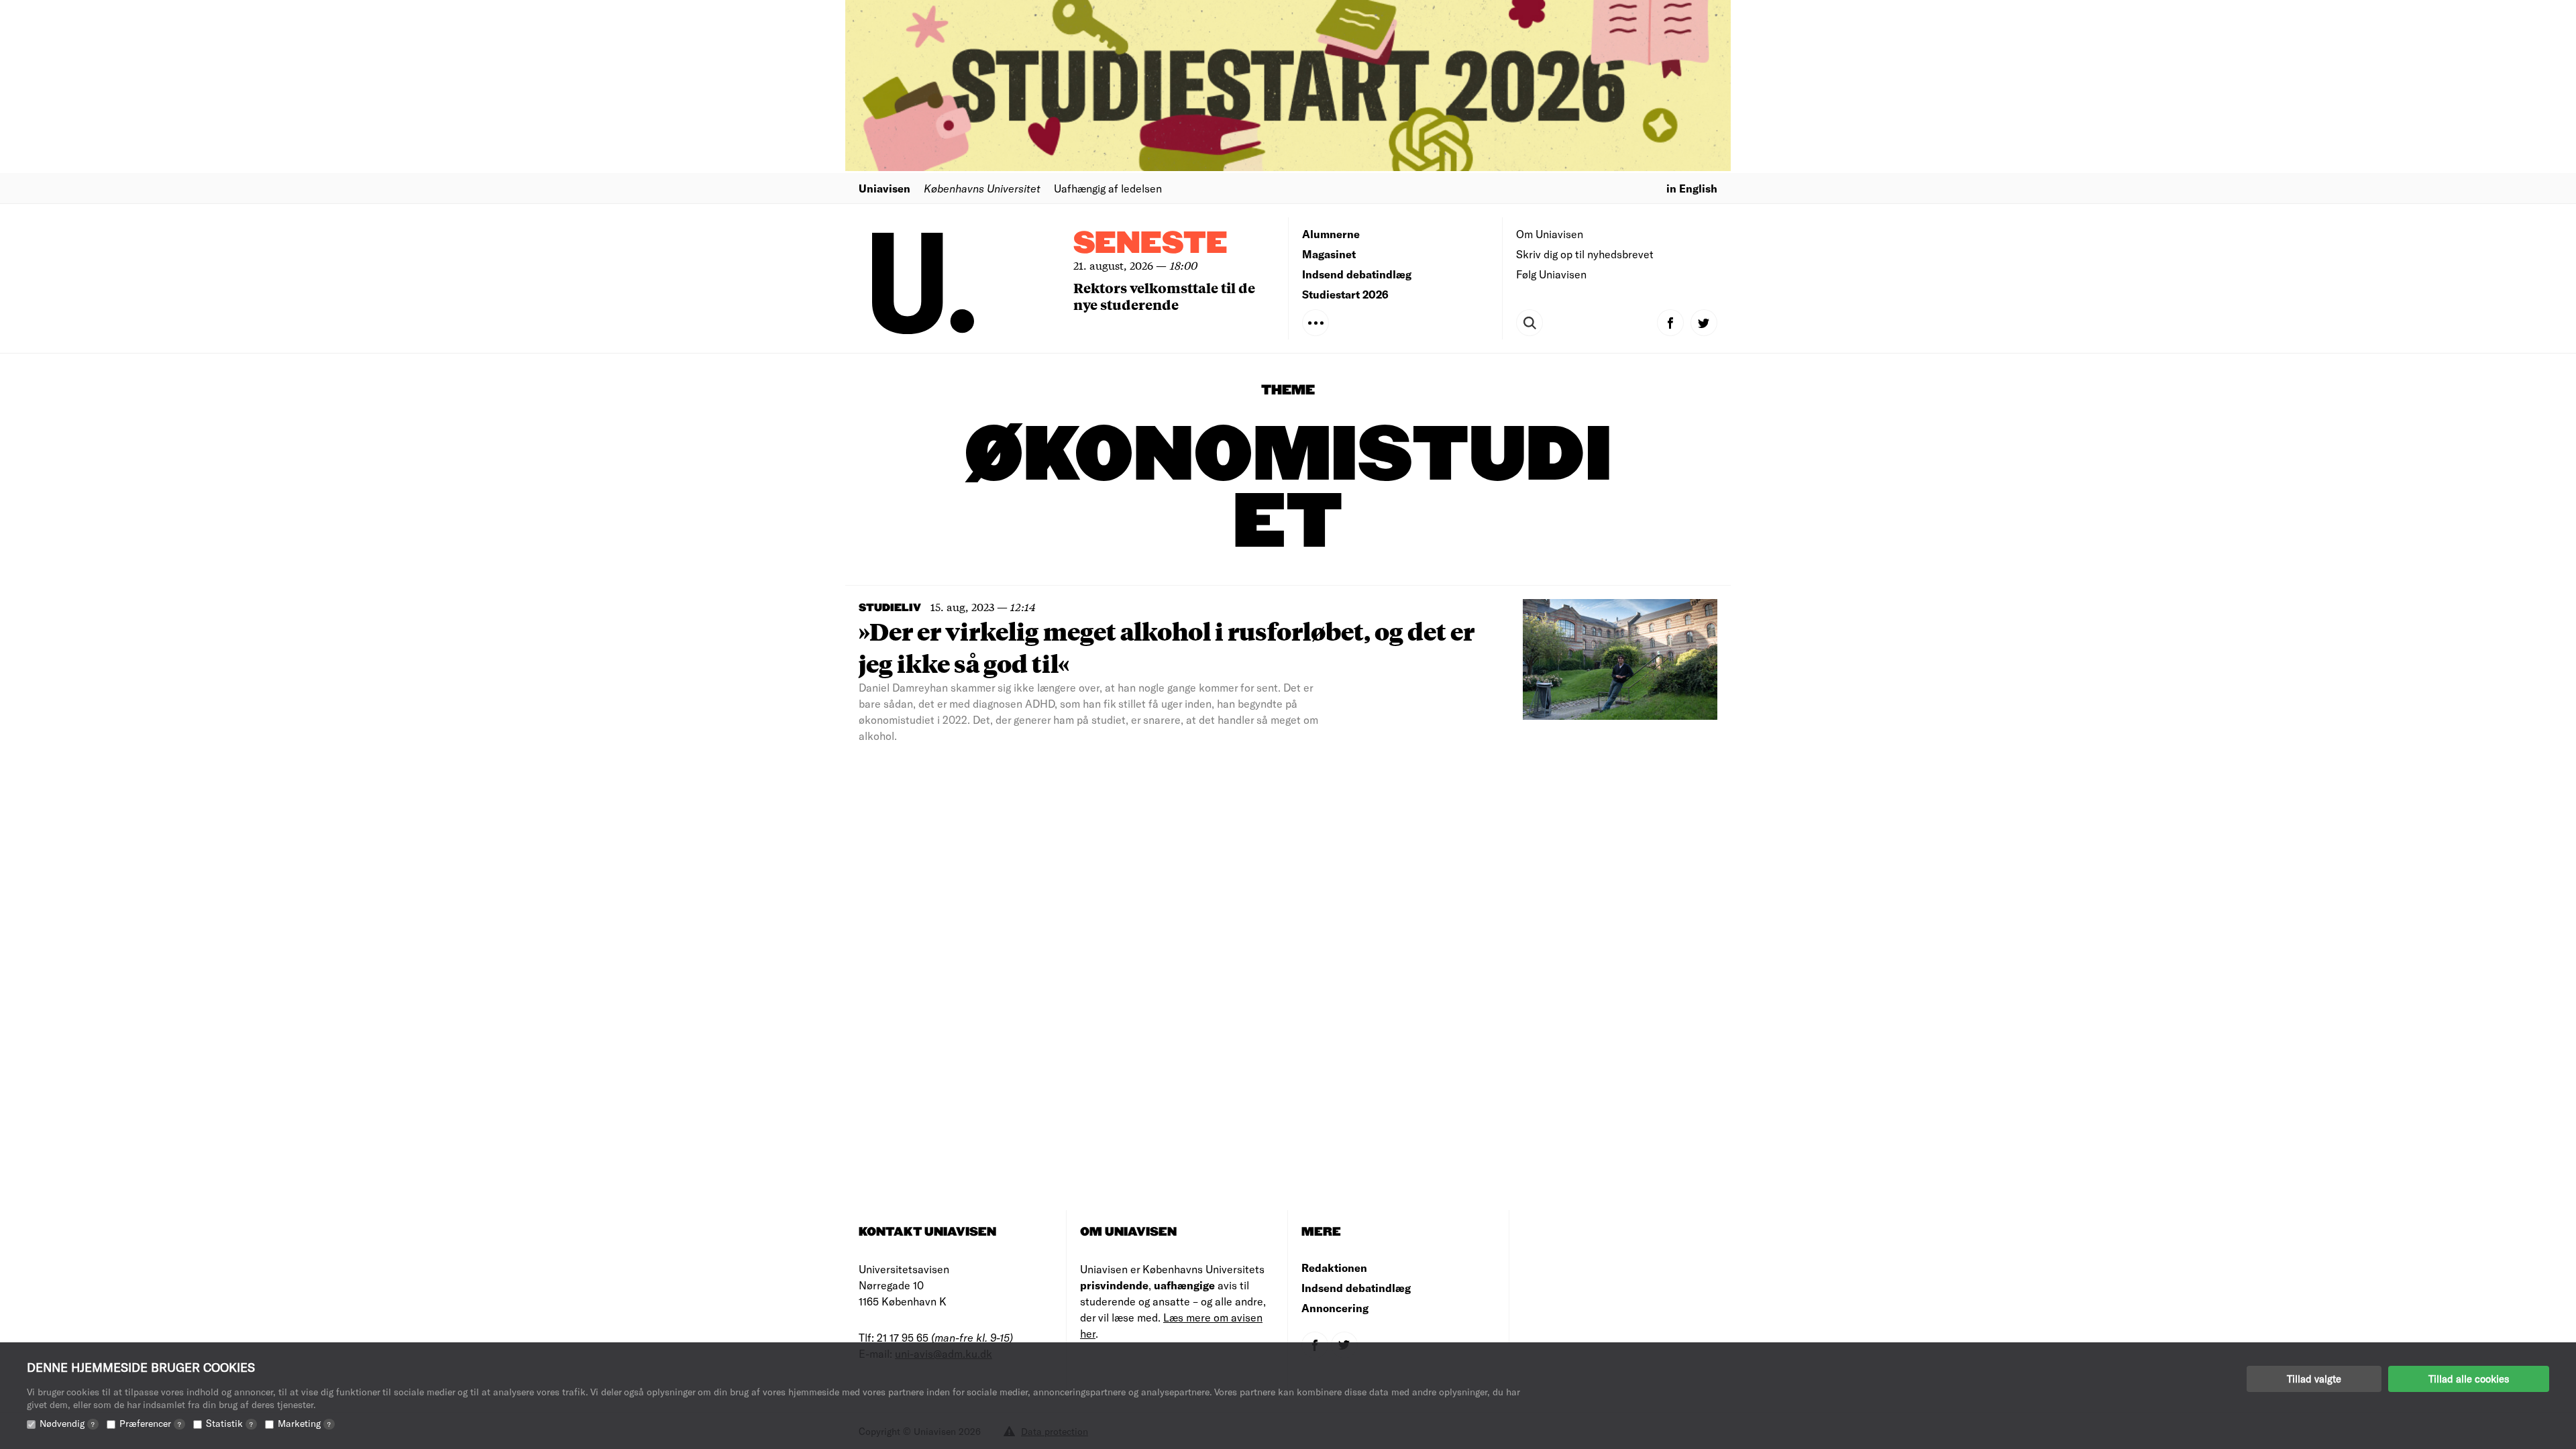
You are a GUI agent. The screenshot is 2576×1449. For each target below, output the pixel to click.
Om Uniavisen (1550, 234)
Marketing (304, 1423)
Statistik (229, 1423)
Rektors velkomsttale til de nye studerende (1164, 296)
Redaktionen (1334, 1268)
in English (1692, 188)
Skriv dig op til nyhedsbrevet (1585, 254)
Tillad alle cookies (2469, 1379)
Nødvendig (67, 1423)
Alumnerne (1331, 234)
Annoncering (1335, 1308)
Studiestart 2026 (1345, 294)
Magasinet (1329, 254)
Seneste (1150, 244)
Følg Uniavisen (1551, 274)
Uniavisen (884, 188)
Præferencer (150, 1423)
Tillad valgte (2314, 1379)
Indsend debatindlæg (1357, 274)
